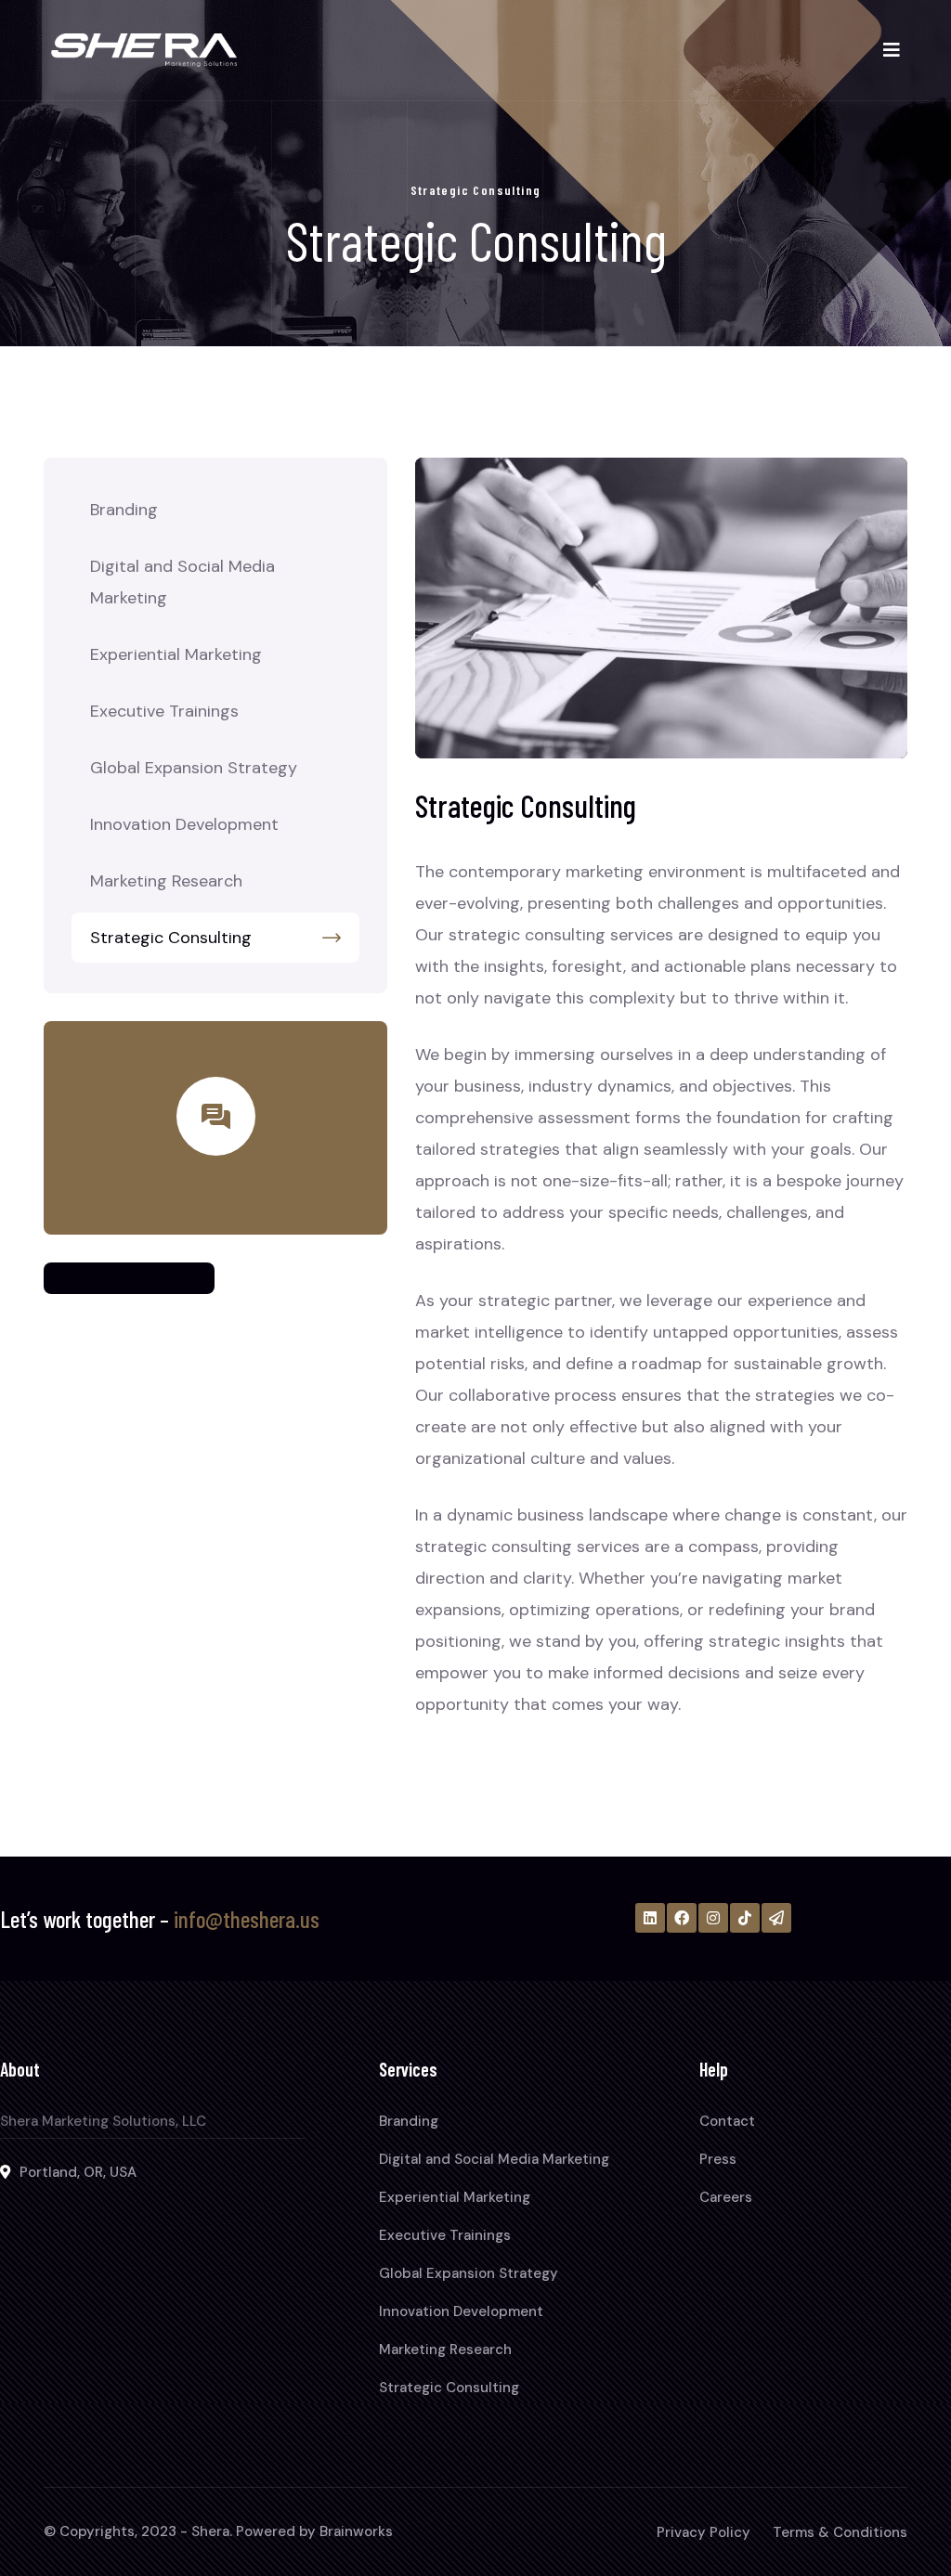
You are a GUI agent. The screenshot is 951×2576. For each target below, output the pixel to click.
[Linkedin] (650, 1918)
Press (718, 2159)
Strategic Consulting (171, 938)
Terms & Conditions (840, 2532)
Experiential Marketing (176, 654)
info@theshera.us (247, 1919)
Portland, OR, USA (78, 2172)
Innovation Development (184, 824)
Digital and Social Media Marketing (182, 582)
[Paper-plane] (776, 1918)
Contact (727, 2121)
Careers (726, 2197)
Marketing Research (166, 881)
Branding (124, 510)
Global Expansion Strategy (194, 768)
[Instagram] (713, 1918)
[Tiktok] (745, 1918)
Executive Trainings (164, 711)
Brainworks (356, 2531)
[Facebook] (682, 1918)
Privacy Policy (703, 2532)
